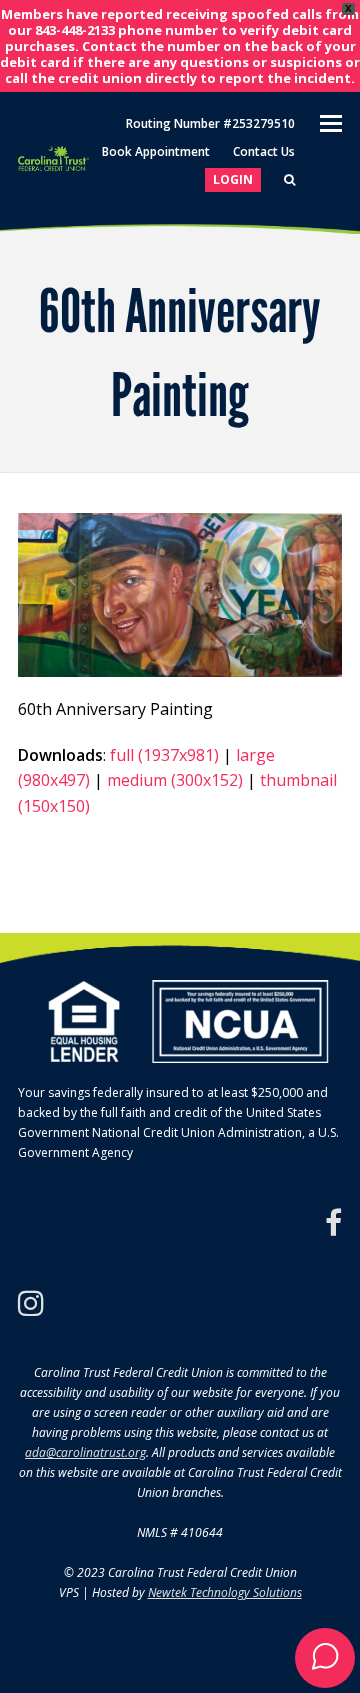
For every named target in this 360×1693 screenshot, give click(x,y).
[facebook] (333, 1223)
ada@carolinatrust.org (85, 1452)
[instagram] (31, 1303)
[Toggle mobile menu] (331, 122)
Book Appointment (156, 151)
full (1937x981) (164, 755)
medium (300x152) (175, 780)
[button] (325, 1658)
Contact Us (264, 151)
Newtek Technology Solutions (225, 1592)
